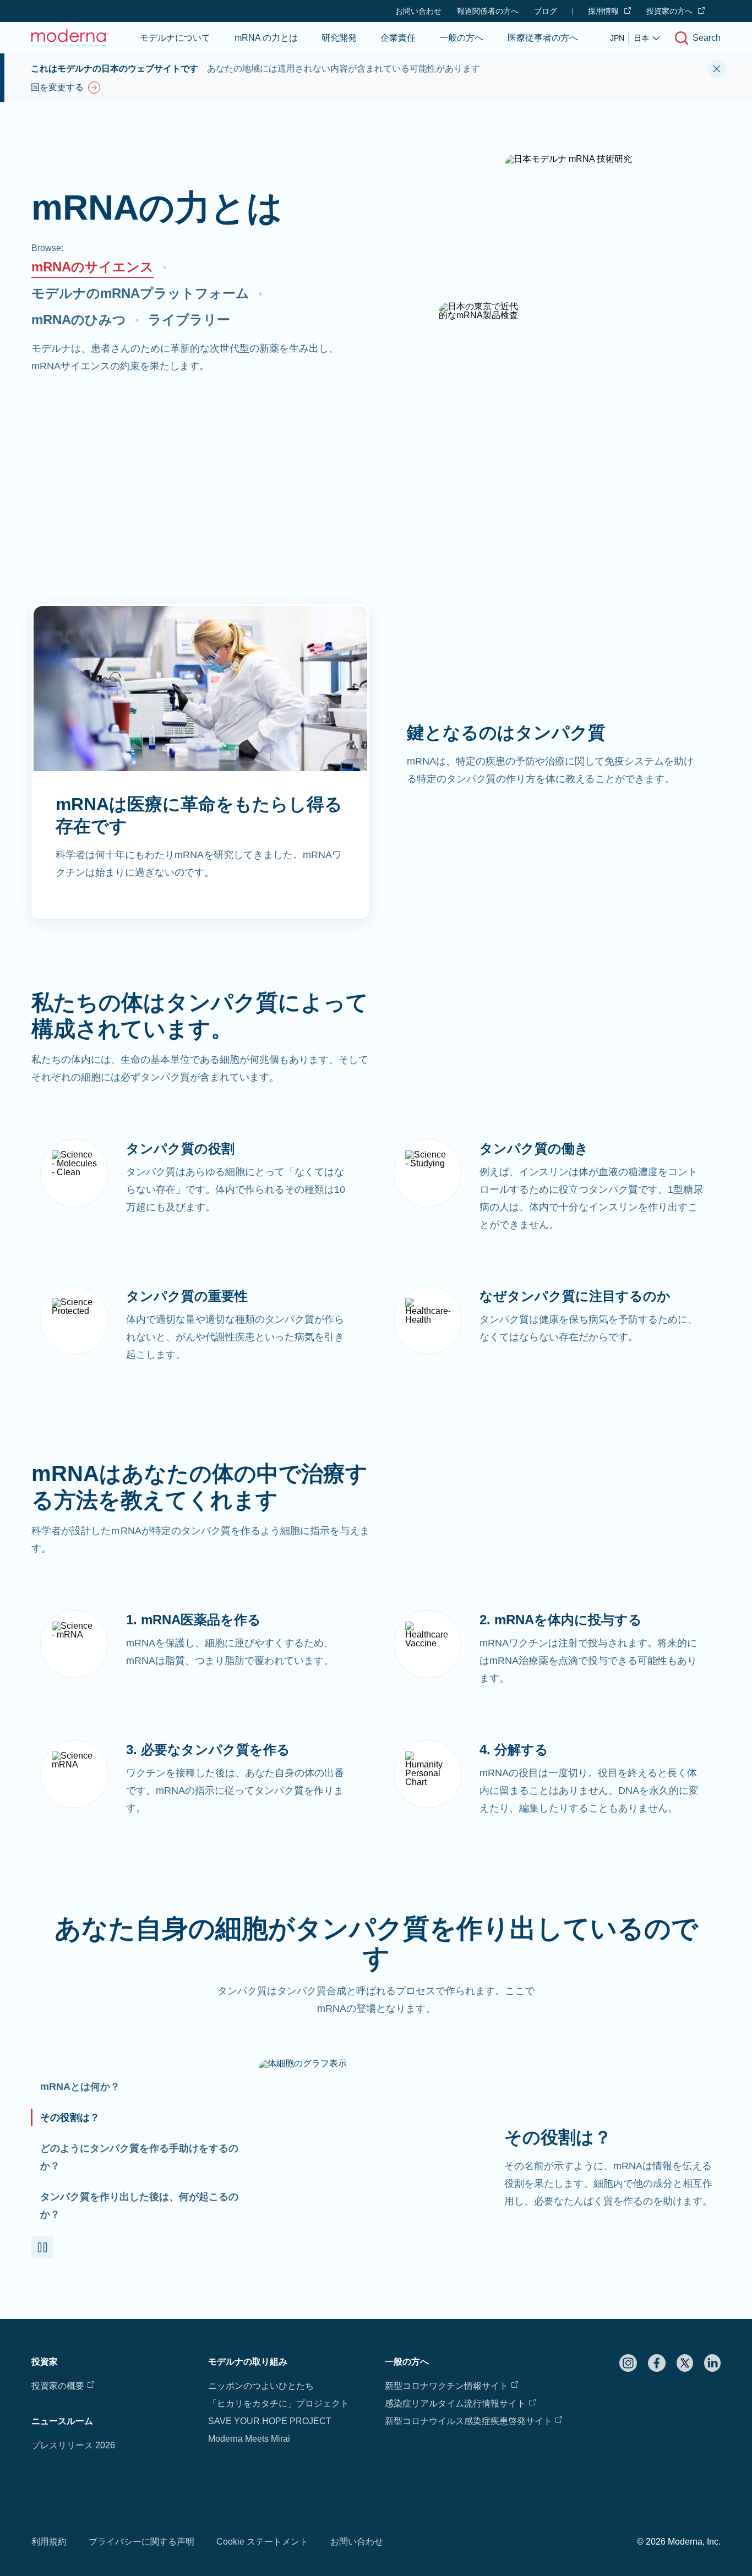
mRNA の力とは (266, 38)
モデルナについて (175, 38)
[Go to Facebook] (657, 2363)
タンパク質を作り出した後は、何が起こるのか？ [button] (139, 2206)
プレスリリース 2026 (73, 2445)
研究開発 (339, 38)
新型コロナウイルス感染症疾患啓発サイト (468, 2421)
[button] (42, 2247)
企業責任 (398, 38)
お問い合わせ (418, 11)
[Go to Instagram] (628, 2363)
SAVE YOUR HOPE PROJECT (270, 2421)
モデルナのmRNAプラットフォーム (140, 293)
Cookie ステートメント (262, 2542)
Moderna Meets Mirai (249, 2439)
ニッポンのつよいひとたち (261, 2386)
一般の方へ (461, 38)
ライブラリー (189, 320)
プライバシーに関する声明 (141, 2542)
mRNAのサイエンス (92, 267)
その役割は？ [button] (70, 2117)
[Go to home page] (70, 38)
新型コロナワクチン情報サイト (446, 2386)
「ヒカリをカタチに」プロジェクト (279, 2403)
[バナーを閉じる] (717, 69)
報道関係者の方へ (488, 11)
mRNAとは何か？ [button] (80, 2087)
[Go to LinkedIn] (712, 2363)
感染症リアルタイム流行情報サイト (455, 2403)
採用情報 (603, 11)
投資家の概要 (58, 2386)
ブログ (546, 11)
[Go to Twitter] (685, 2363)
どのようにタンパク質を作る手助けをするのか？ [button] (139, 2157)
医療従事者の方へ (543, 38)
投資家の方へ (669, 11)
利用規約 (49, 2542)
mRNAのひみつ (79, 320)
